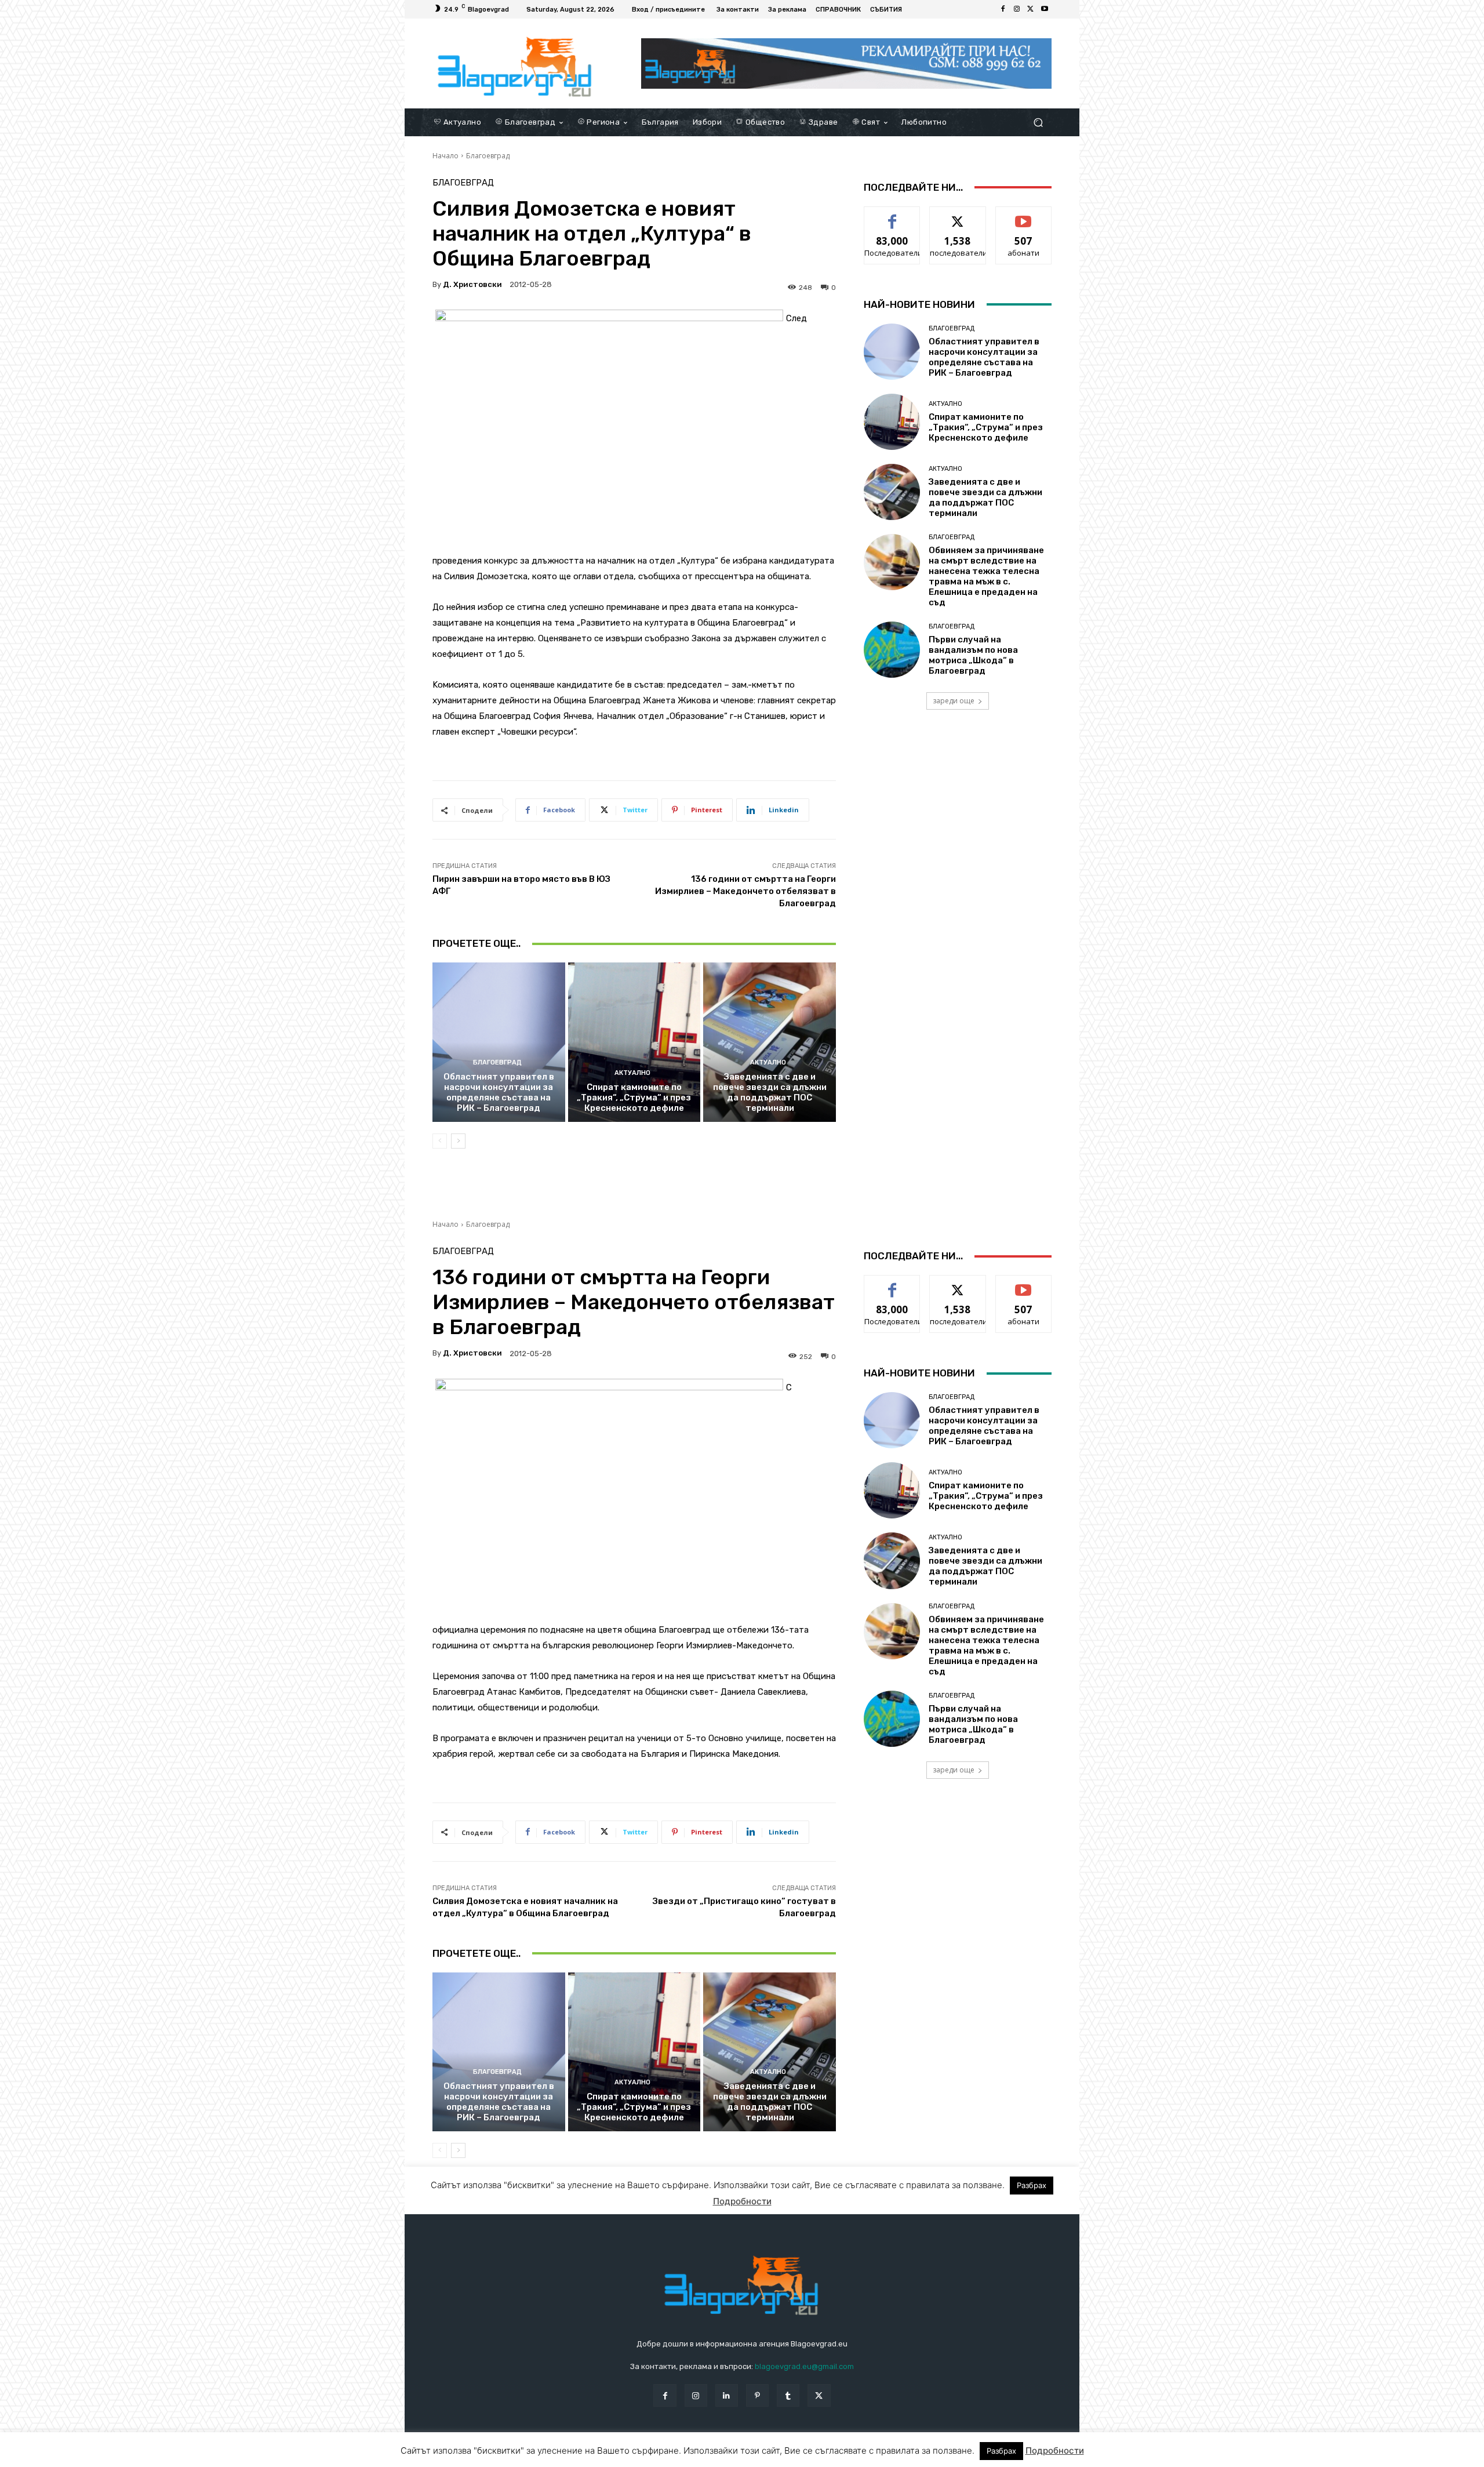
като (892, 215)
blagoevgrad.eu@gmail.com (804, 2366)
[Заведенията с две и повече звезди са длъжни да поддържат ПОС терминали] (770, 1042)
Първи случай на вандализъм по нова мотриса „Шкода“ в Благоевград (973, 655)
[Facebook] (1003, 9)
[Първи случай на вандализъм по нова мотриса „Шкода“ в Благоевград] (892, 650)
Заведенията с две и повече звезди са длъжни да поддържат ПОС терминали (770, 1092)
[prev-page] (440, 1141)
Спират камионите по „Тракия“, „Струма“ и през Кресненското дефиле (634, 1098)
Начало (445, 156)
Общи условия (570, 2456)
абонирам (1024, 215)
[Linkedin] (727, 2395)
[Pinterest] (757, 2395)
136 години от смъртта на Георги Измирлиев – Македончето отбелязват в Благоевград (745, 891)
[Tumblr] (788, 2395)
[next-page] (458, 1141)
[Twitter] (1031, 9)
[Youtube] (1045, 9)
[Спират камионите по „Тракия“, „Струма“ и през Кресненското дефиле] (634, 1042)
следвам (958, 215)
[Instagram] (1017, 9)
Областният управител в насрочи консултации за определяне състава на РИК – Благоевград (499, 1092)
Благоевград (488, 156)
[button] (1038, 122)
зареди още (954, 701)
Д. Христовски (472, 284)
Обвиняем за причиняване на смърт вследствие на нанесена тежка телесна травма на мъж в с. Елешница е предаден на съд (986, 576)
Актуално (632, 1073)
